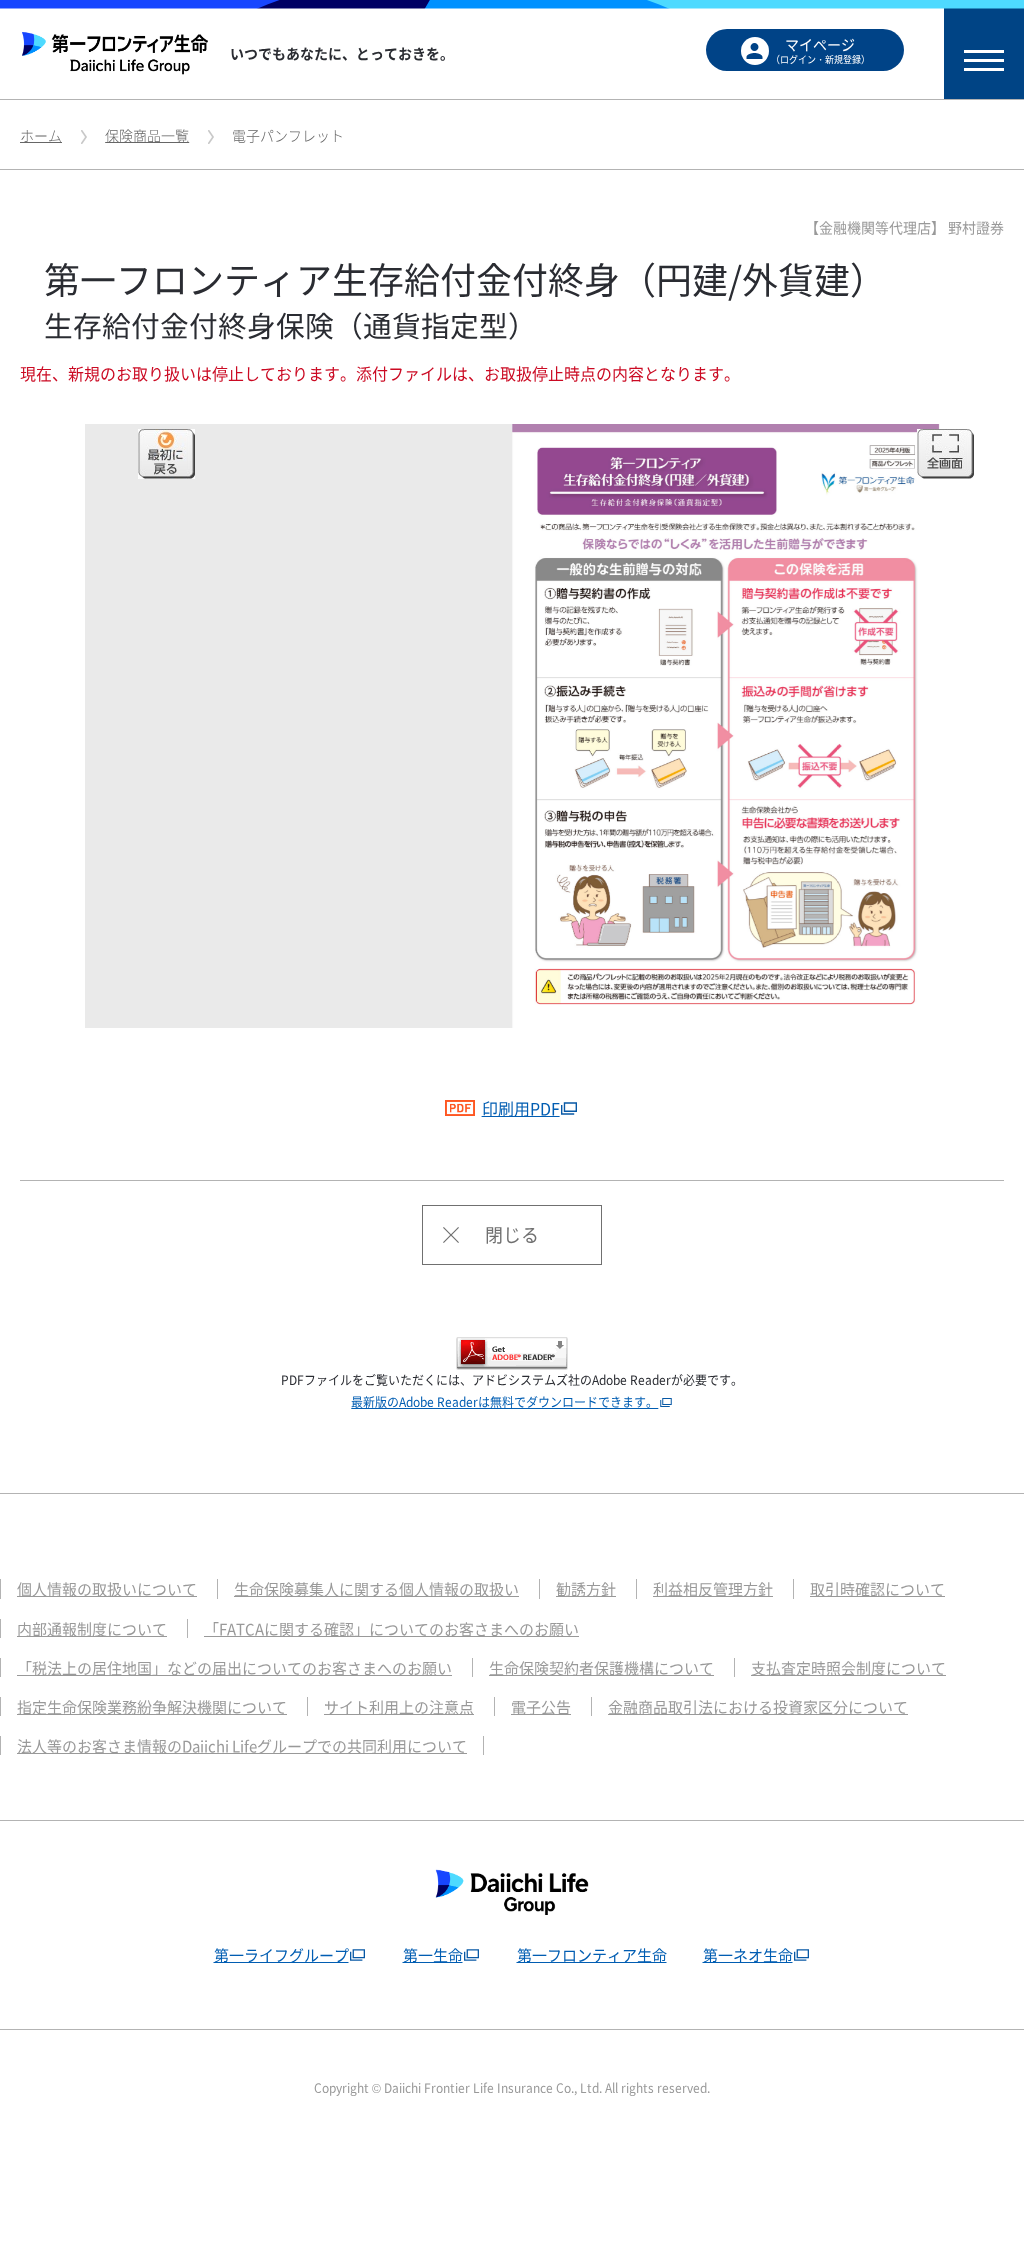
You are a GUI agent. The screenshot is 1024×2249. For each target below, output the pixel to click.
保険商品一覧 (147, 135)
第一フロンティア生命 (592, 1955)
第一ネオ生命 (748, 1955)
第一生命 (433, 1955)
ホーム (41, 135)
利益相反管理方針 (713, 1589)
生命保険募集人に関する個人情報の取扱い (376, 1589)
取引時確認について (877, 1589)
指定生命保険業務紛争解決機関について (152, 1707)
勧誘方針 (586, 1589)
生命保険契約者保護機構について (601, 1668)
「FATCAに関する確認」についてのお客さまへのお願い (391, 1629)
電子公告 (541, 1707)
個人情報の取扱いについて (107, 1589)
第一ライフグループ (281, 1955)
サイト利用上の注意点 (399, 1707)
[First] (166, 454)
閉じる (512, 1234)
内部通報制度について (92, 1629)
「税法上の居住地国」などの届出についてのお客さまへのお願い (234, 1668)
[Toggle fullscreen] (945, 454)
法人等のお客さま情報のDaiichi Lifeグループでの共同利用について (242, 1746)
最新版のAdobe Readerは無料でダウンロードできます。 (504, 1402)
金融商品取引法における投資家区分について (758, 1707)
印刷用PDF (521, 1108)
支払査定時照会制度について (848, 1668)
